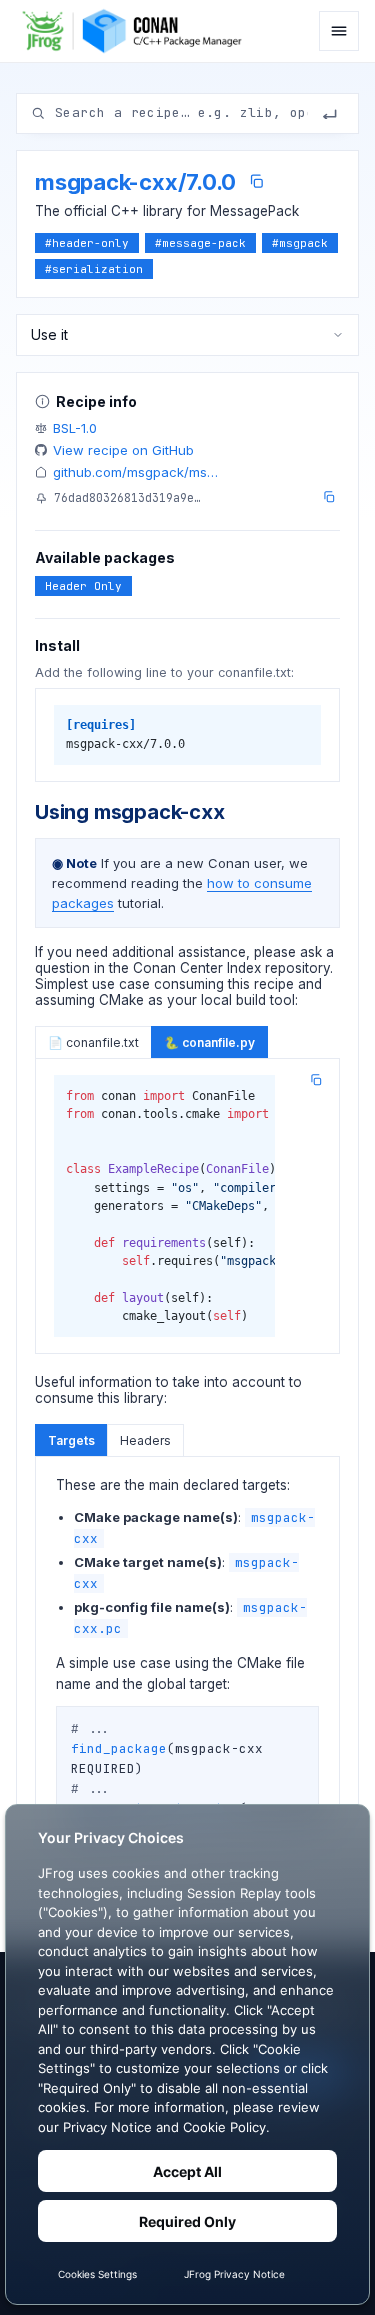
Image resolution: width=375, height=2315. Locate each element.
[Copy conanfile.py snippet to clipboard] (316, 1080)
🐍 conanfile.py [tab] (209, 1042)
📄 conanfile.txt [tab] (93, 1042)
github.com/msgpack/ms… (135, 472)
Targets (71, 1440)
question (62, 968)
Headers (145, 1440)
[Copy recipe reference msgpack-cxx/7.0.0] (256, 181)
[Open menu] (339, 31)
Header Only (83, 586)
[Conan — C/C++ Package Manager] (137, 31)
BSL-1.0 (75, 428)
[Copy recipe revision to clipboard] (329, 497)
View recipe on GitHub (123, 450)
